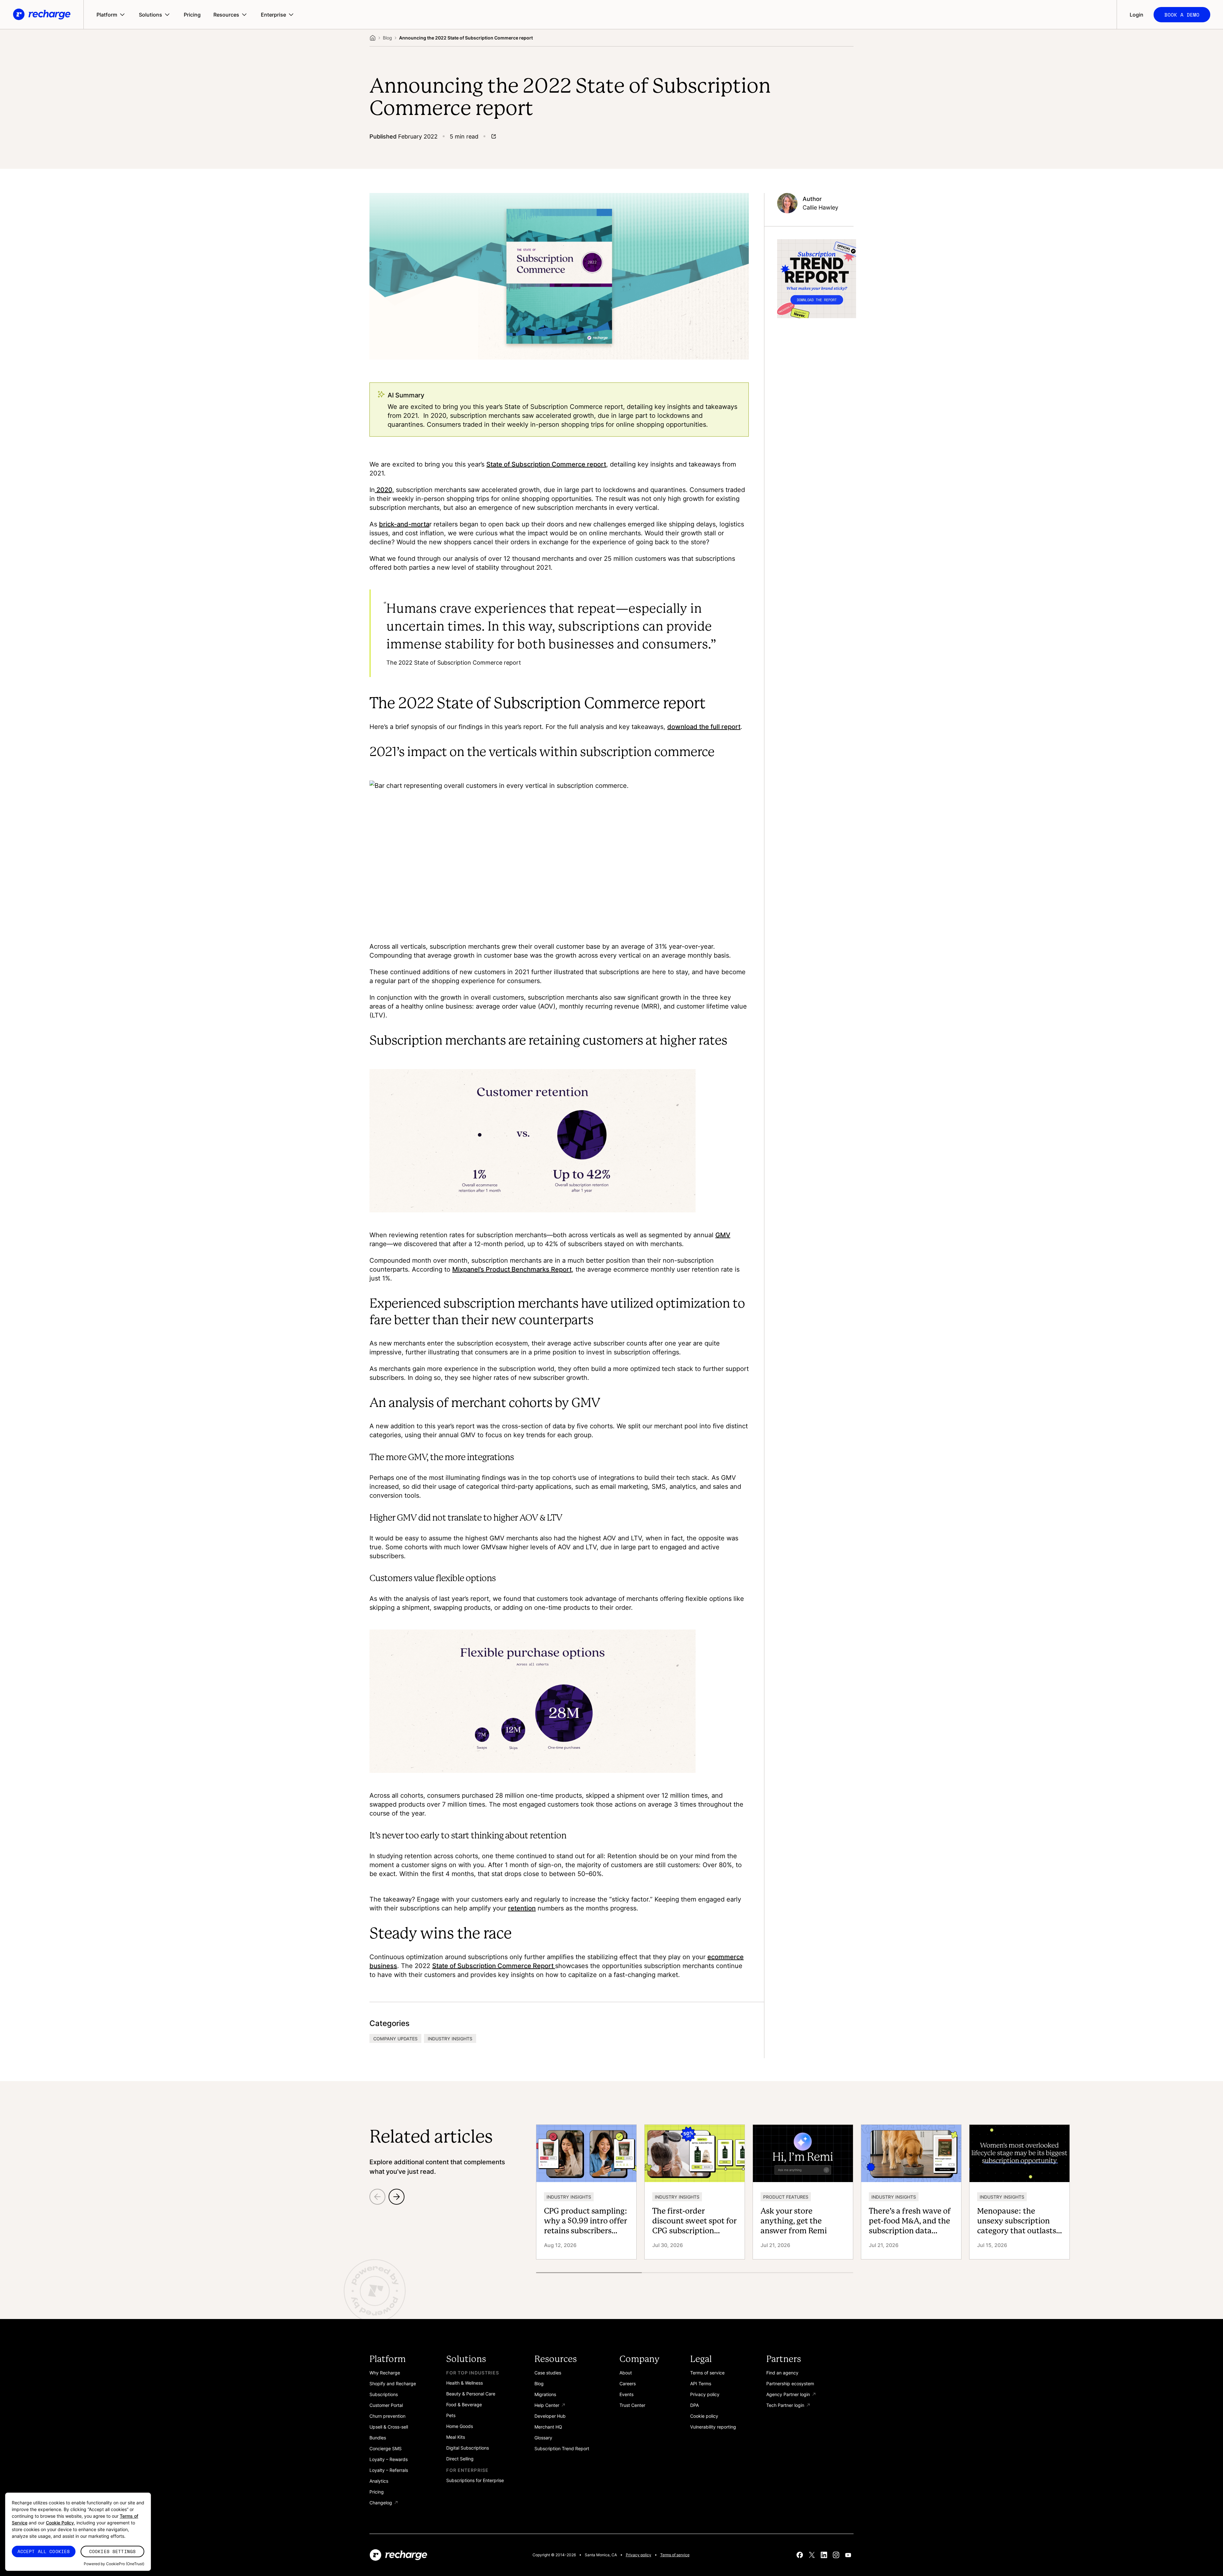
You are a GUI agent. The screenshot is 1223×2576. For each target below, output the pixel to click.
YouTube (848, 2555)
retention (522, 1908)
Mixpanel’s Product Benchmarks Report (512, 1269)
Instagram (836, 2555)
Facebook (800, 2555)
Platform (107, 15)
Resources (226, 15)
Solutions (150, 15)
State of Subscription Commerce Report (494, 1966)
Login (1137, 15)
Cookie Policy (60, 2523)
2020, (384, 489)
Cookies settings (112, 2551)
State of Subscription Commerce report (546, 464)
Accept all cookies (44, 2551)
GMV (723, 1235)
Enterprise (273, 15)
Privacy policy (639, 2555)
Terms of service (675, 2555)
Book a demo (1182, 15)
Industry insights (450, 2039)
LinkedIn (824, 2555)
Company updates (395, 2039)
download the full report (704, 726)
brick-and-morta (404, 524)
